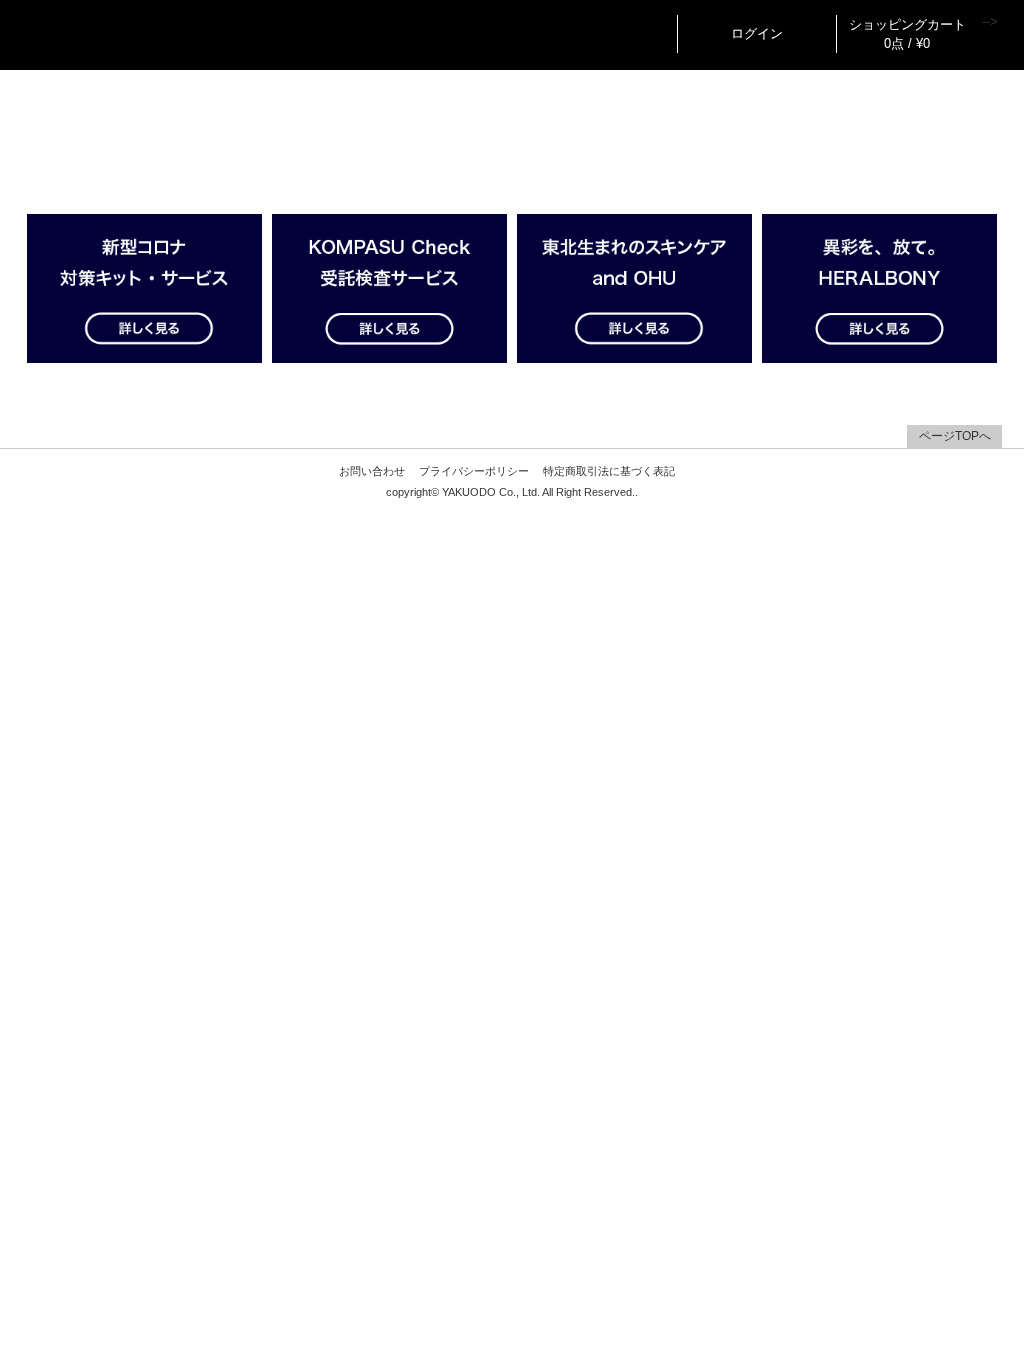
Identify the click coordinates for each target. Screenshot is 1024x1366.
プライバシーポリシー (474, 471)
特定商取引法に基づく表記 (609, 471)
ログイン (757, 33)
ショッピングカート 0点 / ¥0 (907, 34)
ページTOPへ (955, 436)
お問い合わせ (372, 471)
